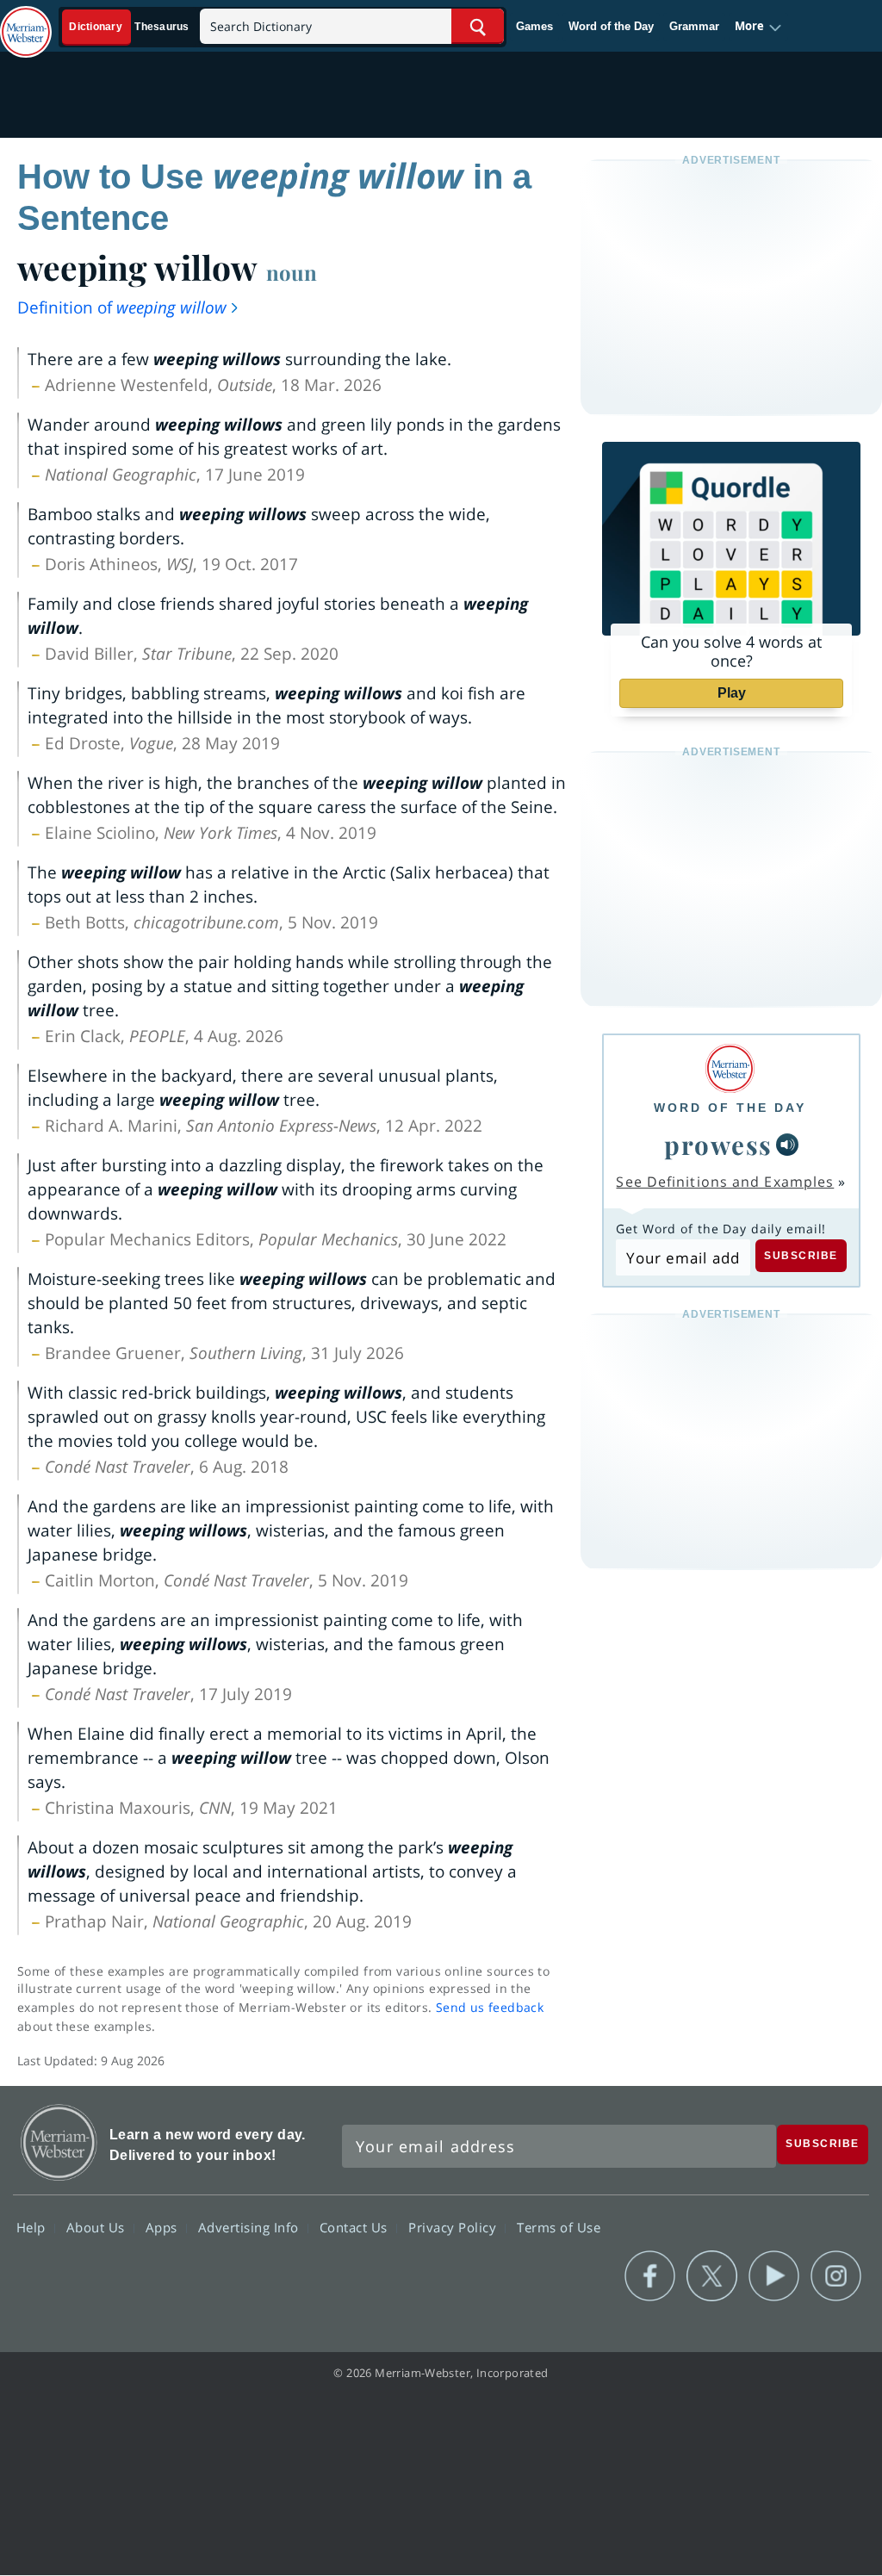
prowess (718, 1144)
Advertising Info (251, 2226)
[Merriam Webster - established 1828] (26, 23)
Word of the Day (611, 26)
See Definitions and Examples (725, 1182)
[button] (758, 27)
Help (33, 2226)
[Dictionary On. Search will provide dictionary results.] (130, 27)
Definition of (122, 307)
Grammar (694, 26)
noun (292, 272)
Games (534, 26)
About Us (98, 2226)
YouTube (774, 2276)
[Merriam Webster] (730, 1068)
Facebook (650, 2276)
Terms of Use (559, 2226)
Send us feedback (490, 2007)
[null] (787, 1145)
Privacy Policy (454, 2226)
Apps (164, 2226)
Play (732, 693)
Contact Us (356, 2226)
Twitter (712, 2276)
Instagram (836, 2276)
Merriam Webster (59, 2142)
